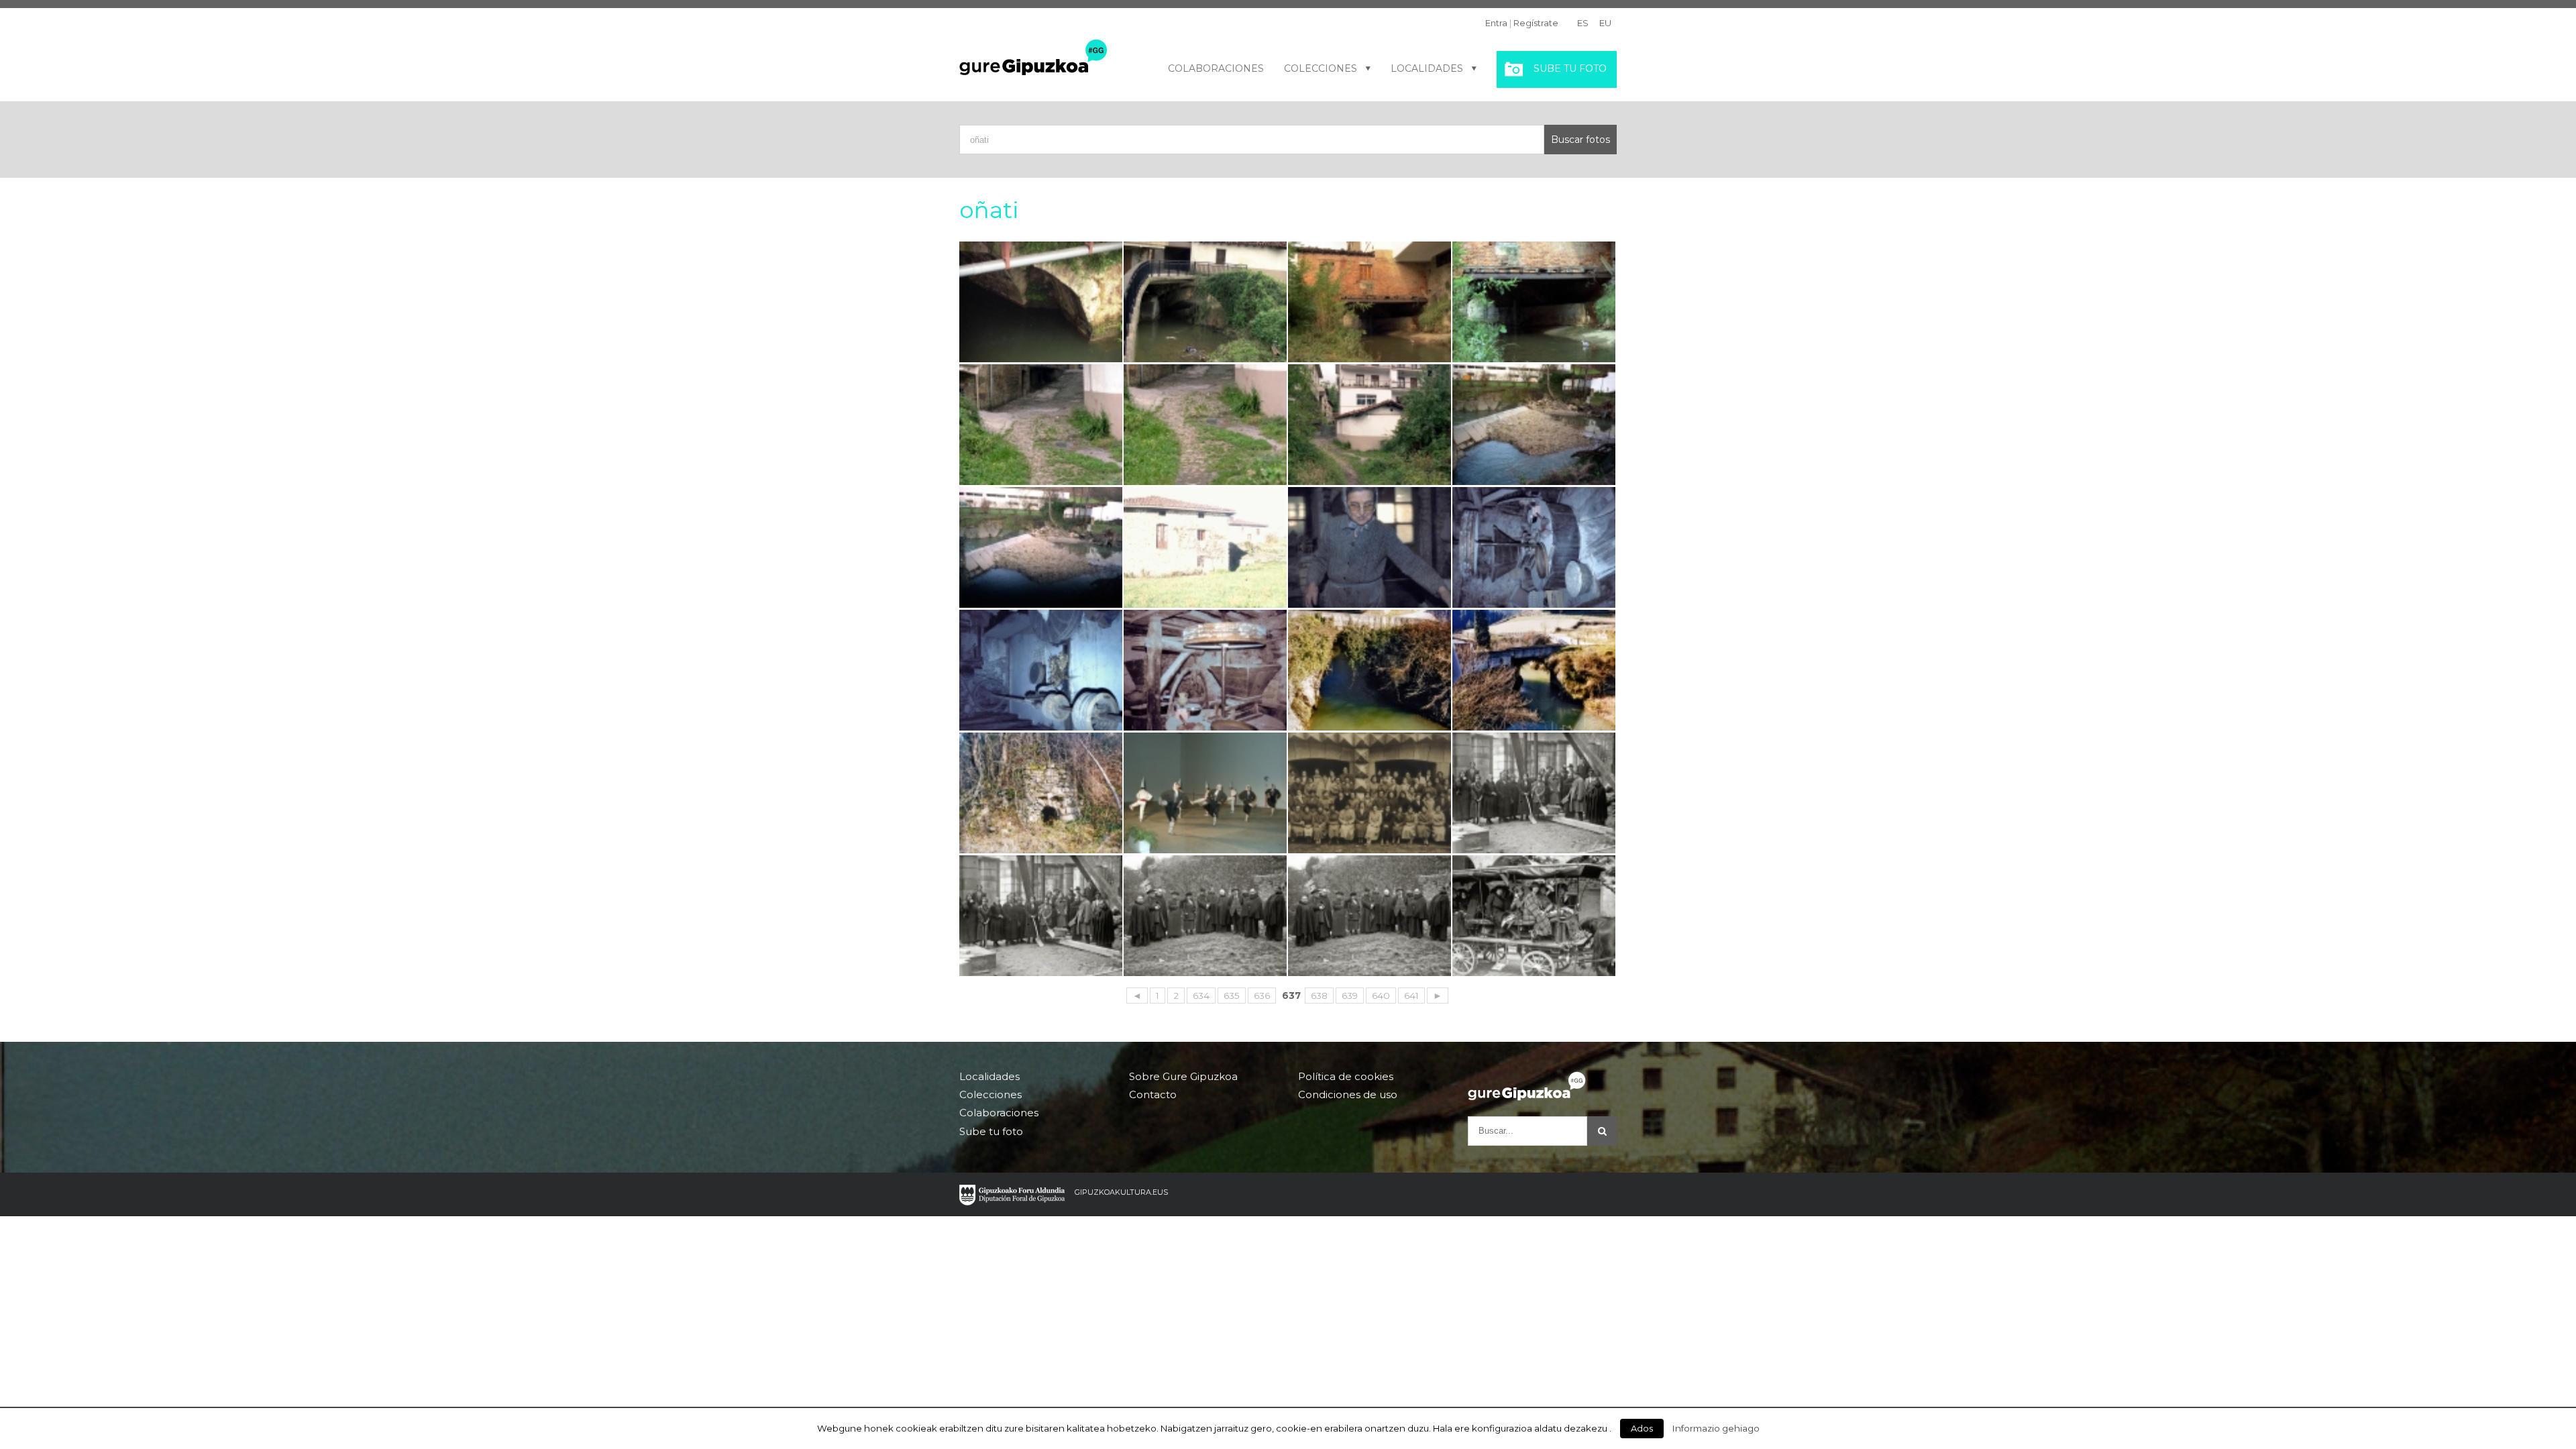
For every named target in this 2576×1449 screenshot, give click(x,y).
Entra (1496, 23)
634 (1201, 996)
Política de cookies (1346, 1077)
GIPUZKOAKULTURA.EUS (1121, 1192)
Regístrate (1536, 23)
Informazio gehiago (1716, 1428)
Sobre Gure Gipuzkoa (1183, 1077)
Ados (1642, 1428)
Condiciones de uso (1348, 1094)
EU (1605, 23)
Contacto (1153, 1094)
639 (1350, 996)
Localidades (1427, 68)
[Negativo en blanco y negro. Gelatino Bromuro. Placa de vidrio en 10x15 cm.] (1534, 793)
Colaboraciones (1216, 68)
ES (1583, 23)
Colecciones (1321, 68)
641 (1411, 996)
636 (1262, 996)
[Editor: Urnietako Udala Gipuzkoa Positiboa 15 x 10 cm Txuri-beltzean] (1370, 793)
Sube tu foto (1570, 68)
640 (1381, 996)
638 (1319, 996)
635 (1232, 996)
